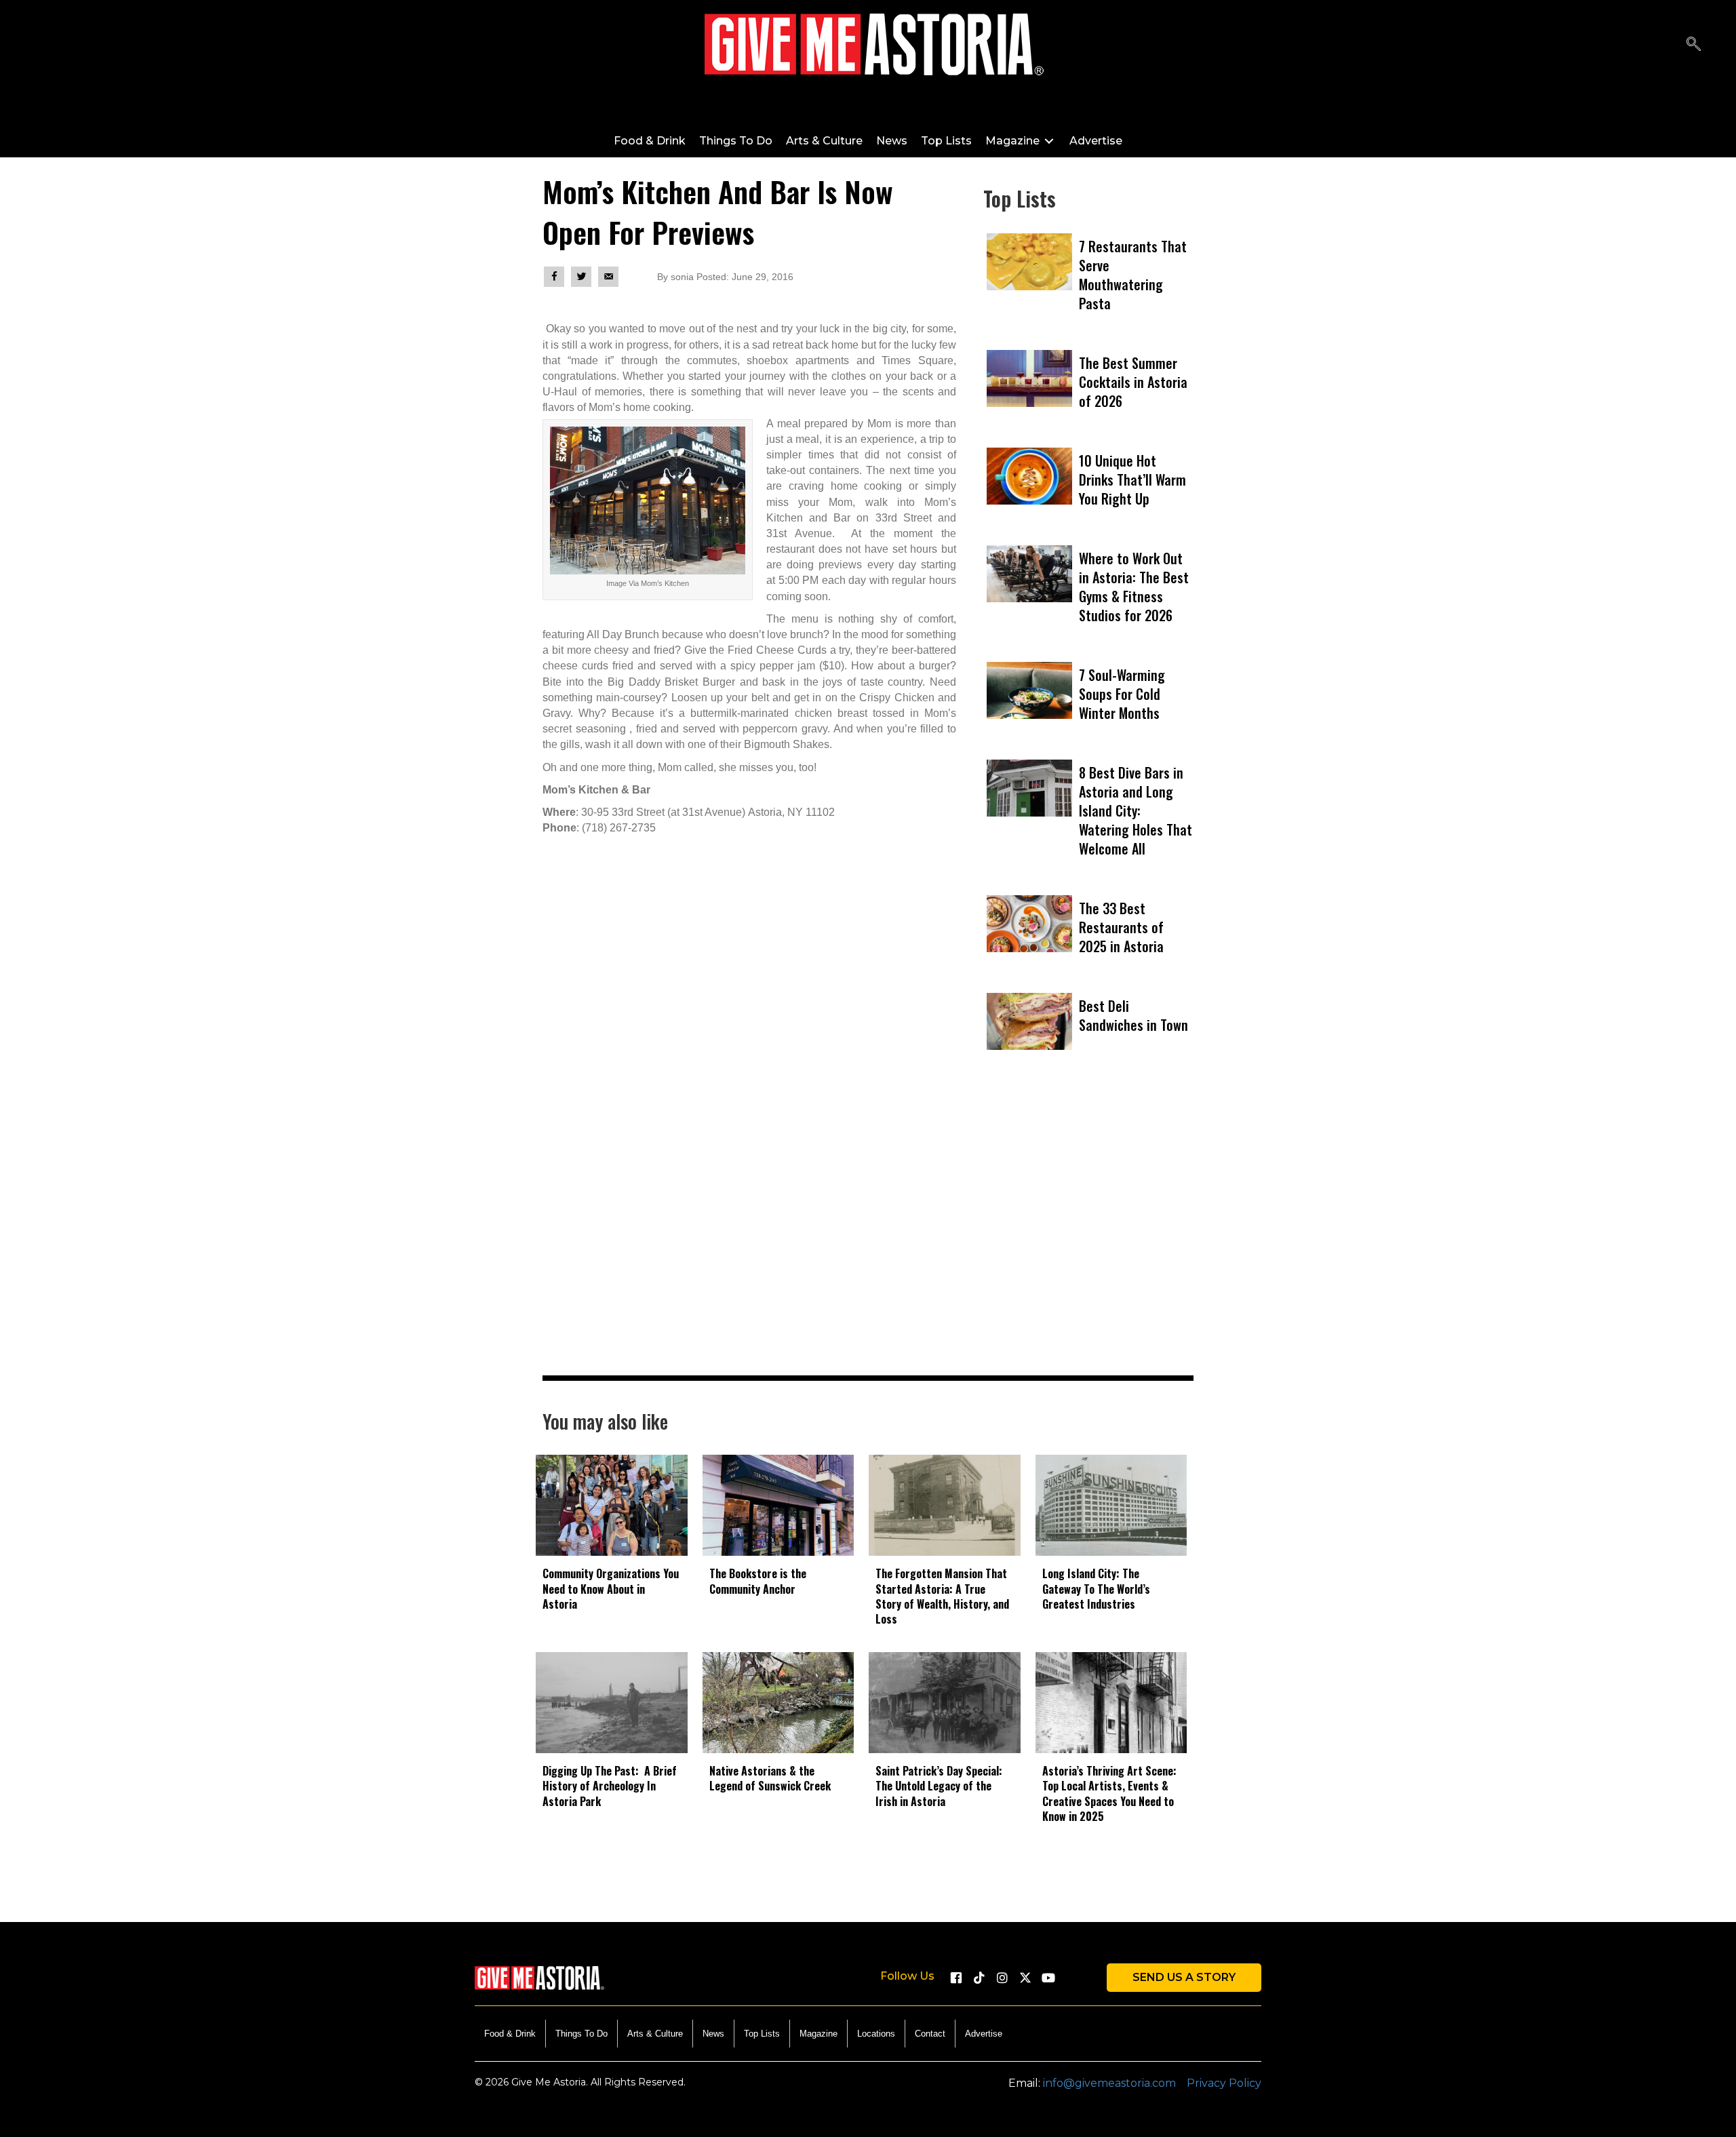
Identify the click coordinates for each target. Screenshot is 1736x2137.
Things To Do (581, 2034)
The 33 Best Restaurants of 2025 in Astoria (1121, 927)
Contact (930, 2034)
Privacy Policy (1224, 2083)
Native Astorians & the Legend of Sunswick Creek (770, 1778)
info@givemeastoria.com (1109, 2083)
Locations (876, 2034)
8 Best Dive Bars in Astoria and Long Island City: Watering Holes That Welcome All (1136, 810)
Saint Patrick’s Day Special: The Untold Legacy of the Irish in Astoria (939, 1786)
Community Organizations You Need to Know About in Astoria (611, 1589)
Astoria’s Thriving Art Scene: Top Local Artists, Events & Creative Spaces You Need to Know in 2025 (1109, 1793)
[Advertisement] (1088, 1236)
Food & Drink (510, 2034)
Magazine (818, 2034)
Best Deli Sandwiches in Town (1133, 1015)
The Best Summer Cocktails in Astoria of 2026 (1133, 382)
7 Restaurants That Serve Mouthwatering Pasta (1133, 275)
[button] (1694, 44)
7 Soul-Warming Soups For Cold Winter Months (1122, 694)
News (713, 2034)
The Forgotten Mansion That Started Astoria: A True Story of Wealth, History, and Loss (942, 1596)
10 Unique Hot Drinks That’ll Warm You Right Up (1132, 479)
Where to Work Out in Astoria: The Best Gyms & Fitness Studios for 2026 (1134, 587)
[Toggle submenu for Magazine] (1049, 141)
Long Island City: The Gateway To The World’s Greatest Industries (1096, 1589)
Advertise (984, 2034)
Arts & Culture (655, 2034)
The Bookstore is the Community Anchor (758, 1581)
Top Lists (762, 2034)
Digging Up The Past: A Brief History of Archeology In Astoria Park (610, 1786)
